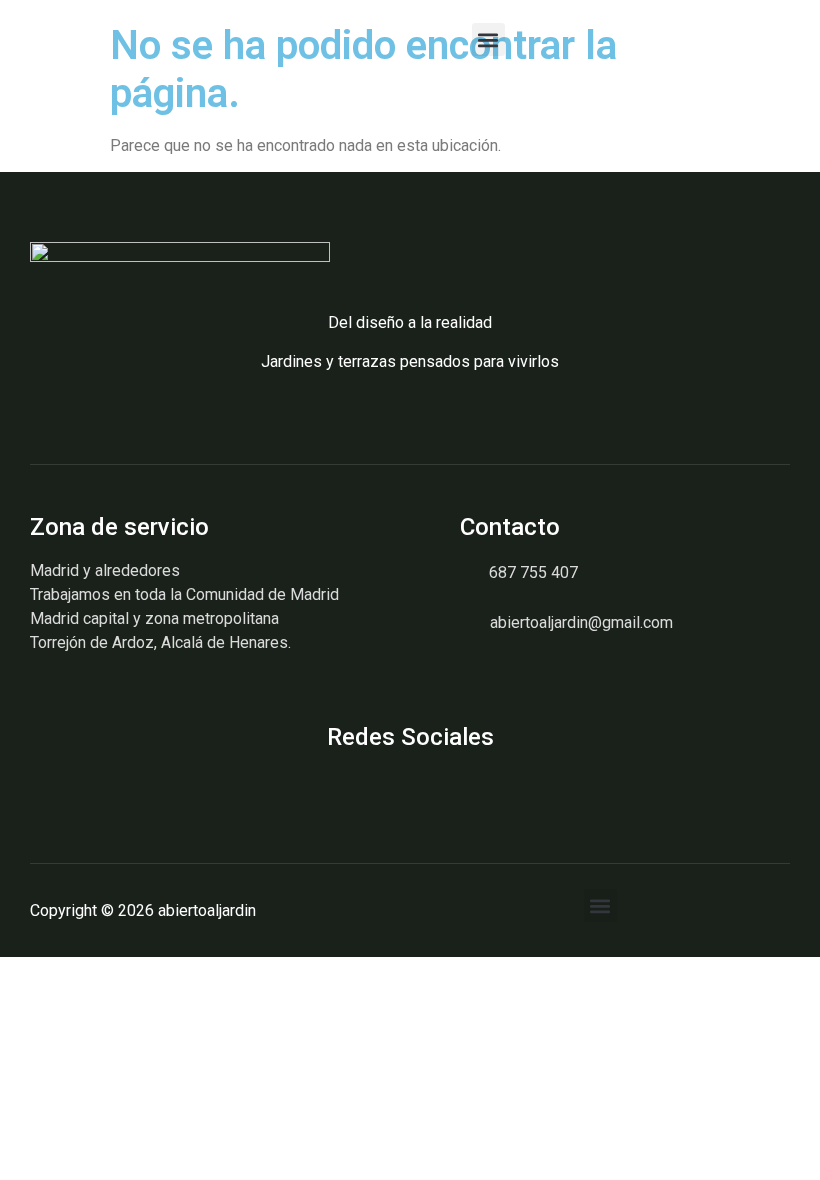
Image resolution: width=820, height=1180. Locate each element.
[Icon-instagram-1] (37, 786)
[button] (488, 39)
